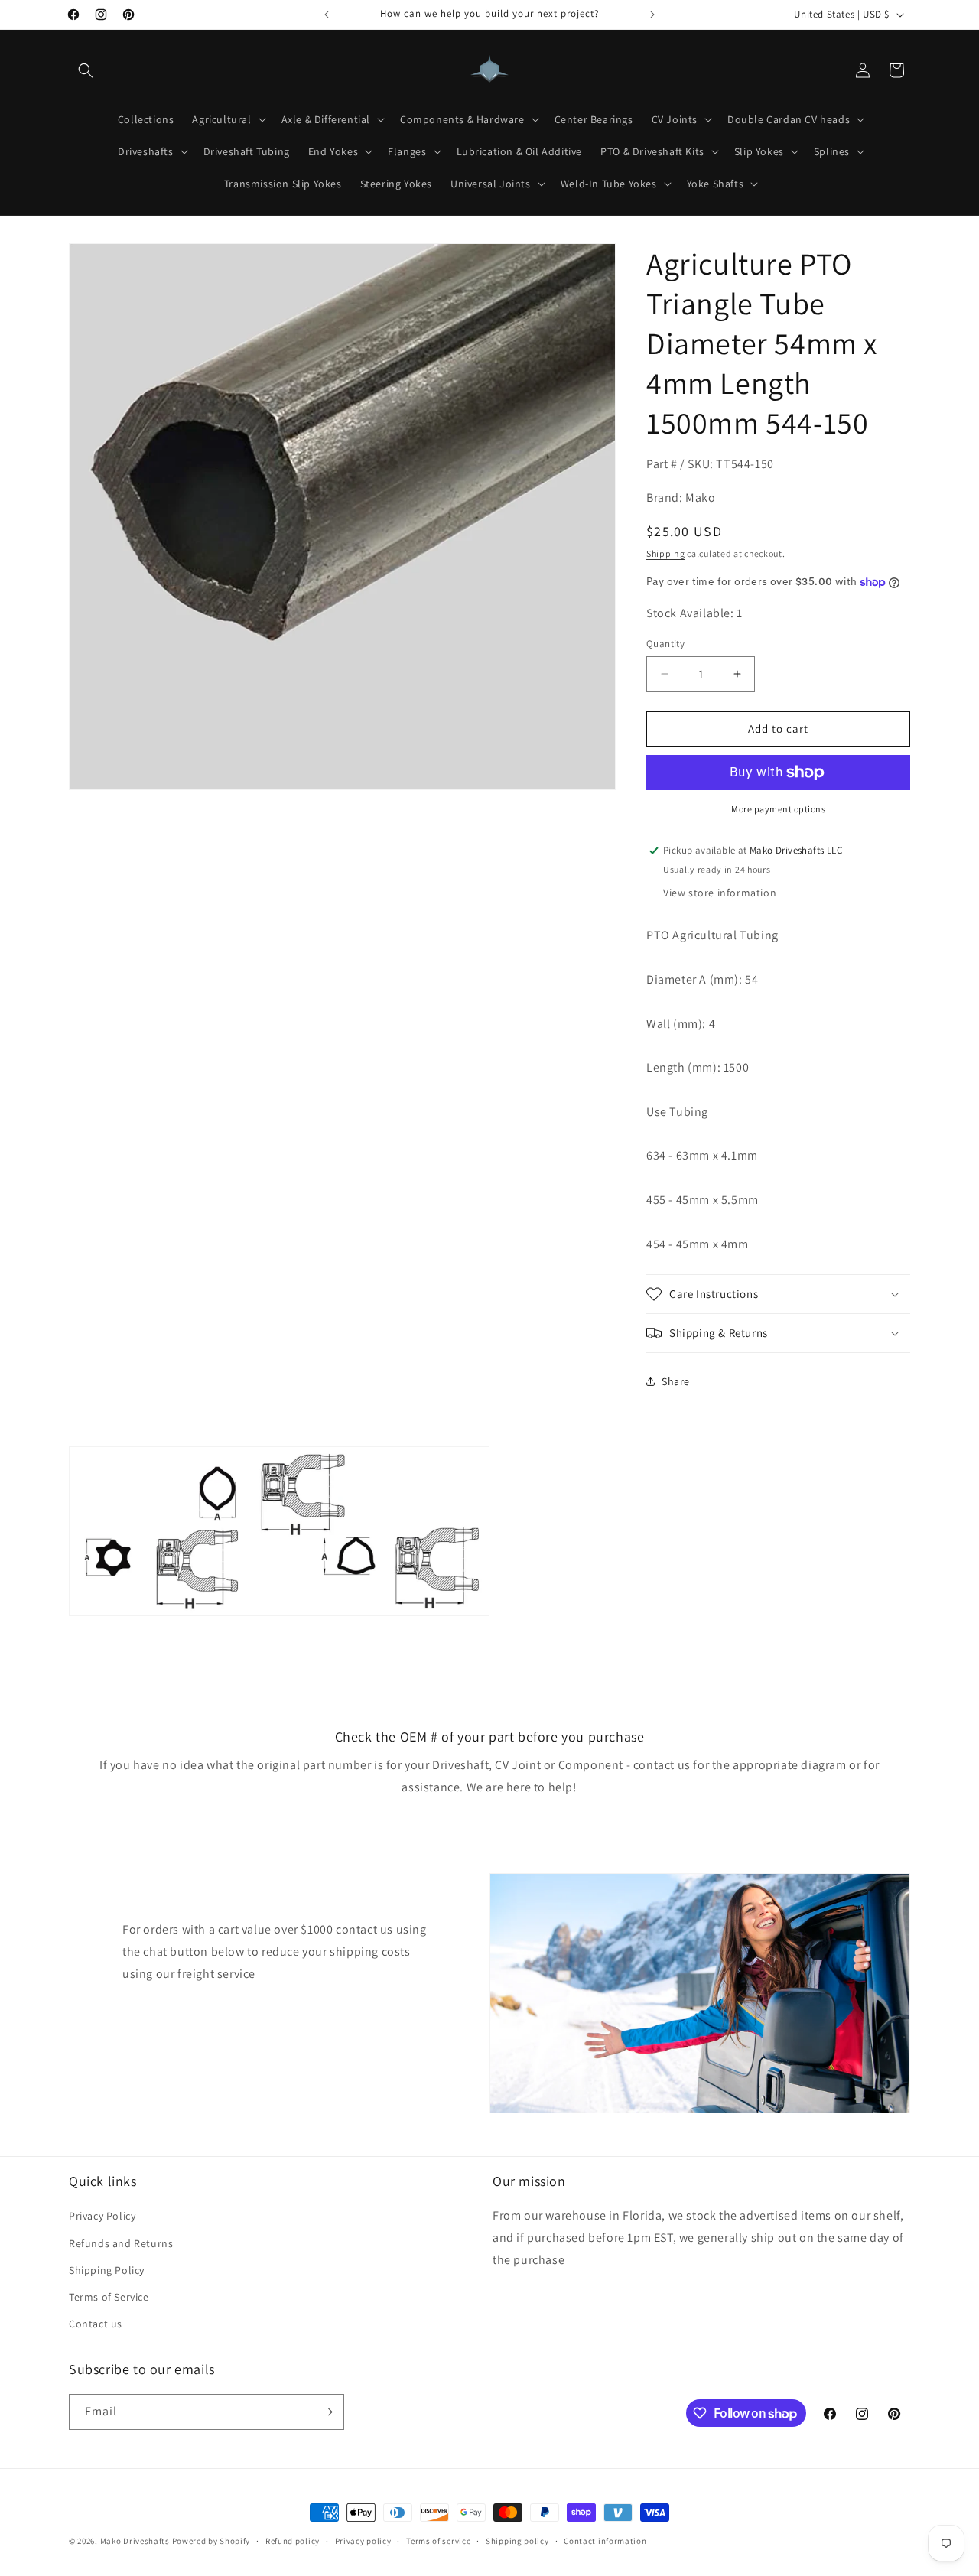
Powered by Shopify (211, 2541)
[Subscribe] (327, 2412)
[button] (86, 70)
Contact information (605, 2541)
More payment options (778, 809)
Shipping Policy (107, 2270)
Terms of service (438, 2541)
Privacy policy (363, 2541)
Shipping (666, 553)
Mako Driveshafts (135, 2541)
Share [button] (676, 1381)
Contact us (96, 2324)
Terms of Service (109, 2297)
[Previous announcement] (327, 15)
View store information (720, 893)
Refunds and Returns (121, 2243)
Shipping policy (517, 2541)
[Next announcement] (652, 15)
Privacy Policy (102, 2216)
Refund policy (293, 2541)
